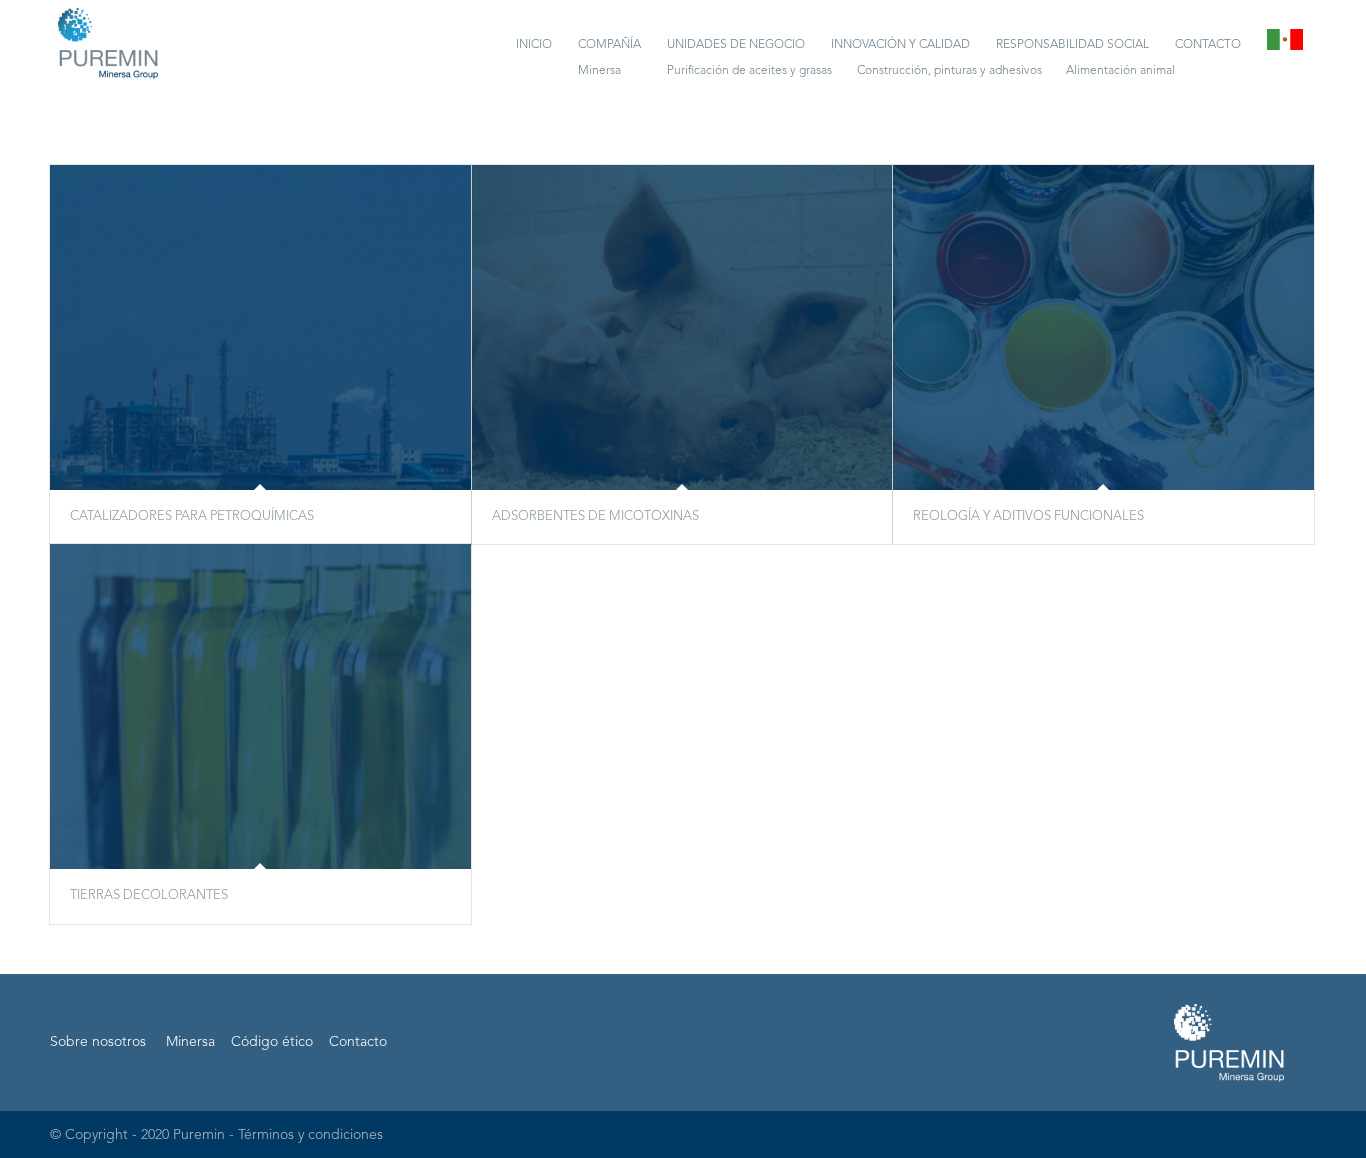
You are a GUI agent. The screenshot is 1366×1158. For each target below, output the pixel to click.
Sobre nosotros (98, 1042)
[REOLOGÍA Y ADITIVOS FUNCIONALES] (1103, 327)
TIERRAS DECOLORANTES (149, 895)
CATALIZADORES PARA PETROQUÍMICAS (192, 516)
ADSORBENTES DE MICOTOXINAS (595, 516)
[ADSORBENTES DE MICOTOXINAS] (682, 327)
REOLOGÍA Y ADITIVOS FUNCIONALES (1028, 516)
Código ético (272, 1042)
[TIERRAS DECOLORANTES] (260, 706)
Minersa (190, 1042)
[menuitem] (534, 45)
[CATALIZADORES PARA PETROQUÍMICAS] (260, 327)
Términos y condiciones (310, 1135)
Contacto (358, 1042)
